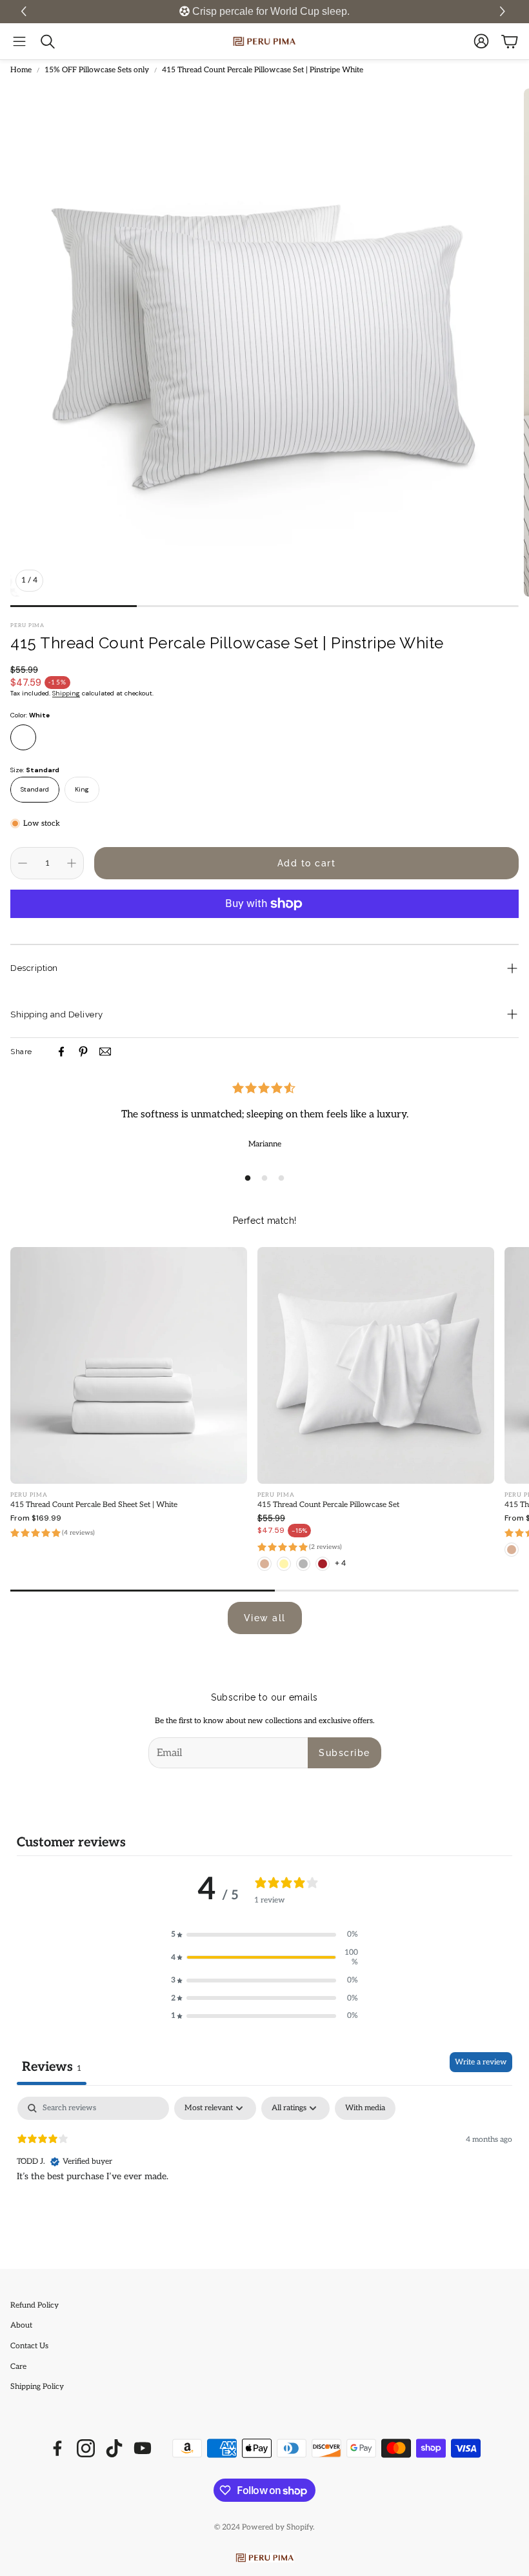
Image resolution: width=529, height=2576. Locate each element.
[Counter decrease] (23, 863)
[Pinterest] (83, 1052)
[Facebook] (61, 1052)
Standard (35, 789)
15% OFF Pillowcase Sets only (97, 70)
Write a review (481, 2062)
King (82, 789)
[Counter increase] (72, 863)
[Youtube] (143, 2448)
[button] (504, 12)
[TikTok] (114, 2448)
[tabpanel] (264, 2179)
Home (21, 70)
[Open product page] (129, 1365)
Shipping (66, 693)
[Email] (105, 1052)
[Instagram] (86, 2448)
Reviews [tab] (52, 2067)
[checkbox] (365, 2108)
